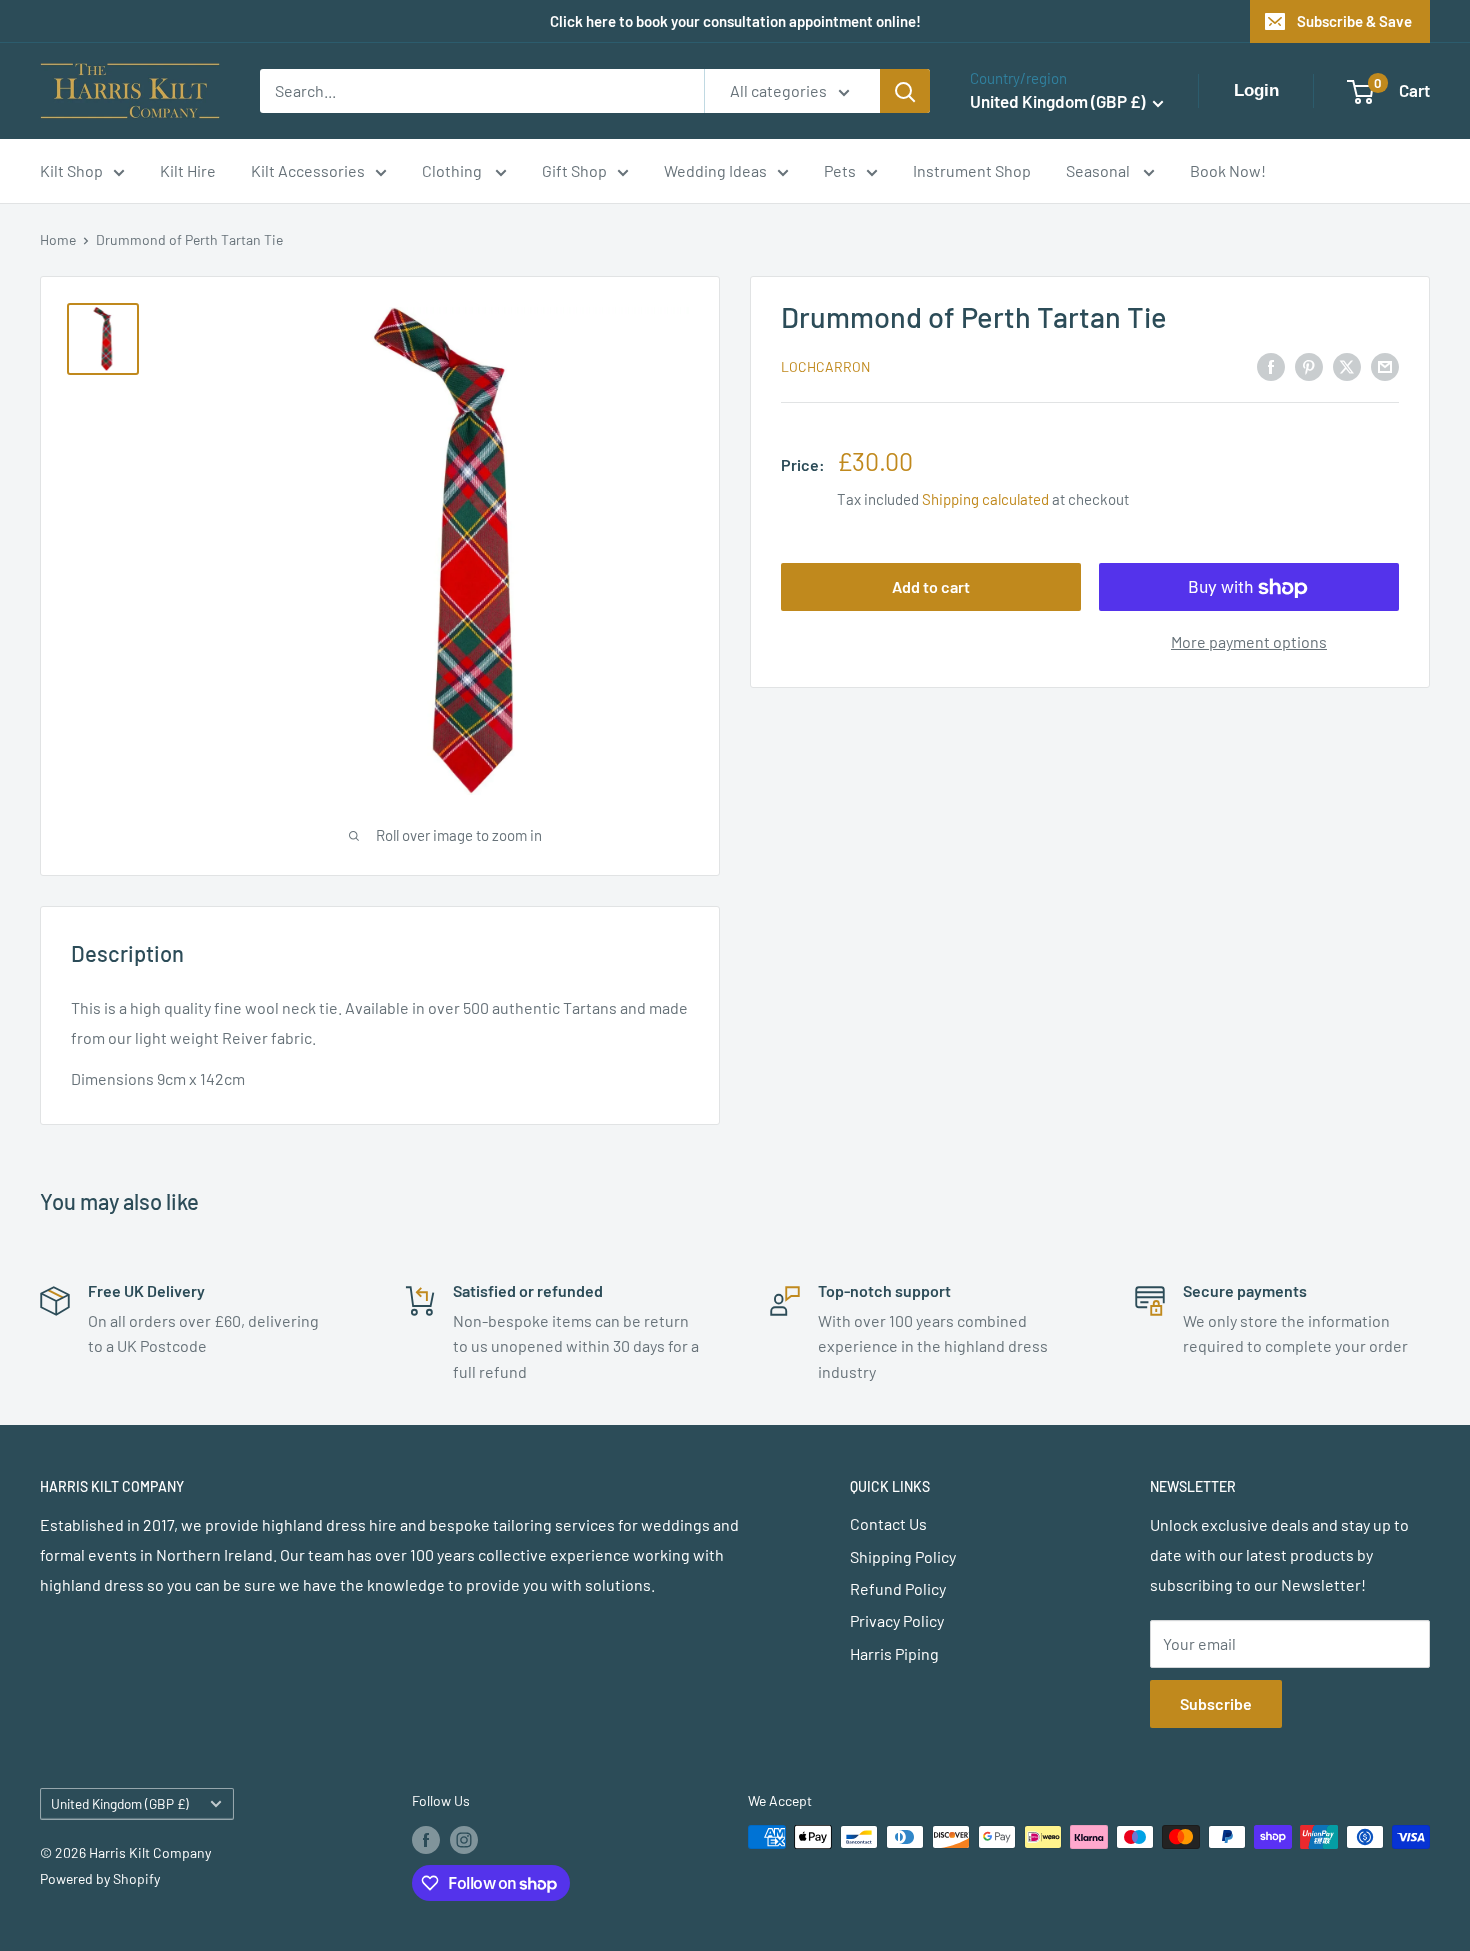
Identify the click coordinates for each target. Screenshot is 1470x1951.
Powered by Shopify (100, 1878)
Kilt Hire (188, 170)
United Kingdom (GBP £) (120, 1803)
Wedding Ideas (715, 170)
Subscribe (1216, 1703)
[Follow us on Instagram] (464, 1839)
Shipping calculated (985, 500)
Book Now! (1228, 170)
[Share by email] (1385, 365)
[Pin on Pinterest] (1309, 365)
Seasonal (1099, 170)
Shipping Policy (903, 1556)
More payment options (1249, 642)
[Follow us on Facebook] (426, 1839)
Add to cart (931, 587)
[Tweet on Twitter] (1347, 365)
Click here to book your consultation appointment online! (735, 21)
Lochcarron (825, 367)
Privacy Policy (897, 1620)
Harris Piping (894, 1653)
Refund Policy (898, 1588)
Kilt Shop (71, 170)
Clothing (453, 170)
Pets (840, 170)
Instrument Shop (972, 170)
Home (58, 239)
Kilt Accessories (308, 170)
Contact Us (888, 1523)
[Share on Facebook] (1271, 365)
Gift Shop (574, 170)
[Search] (905, 91)
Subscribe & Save (1354, 21)
